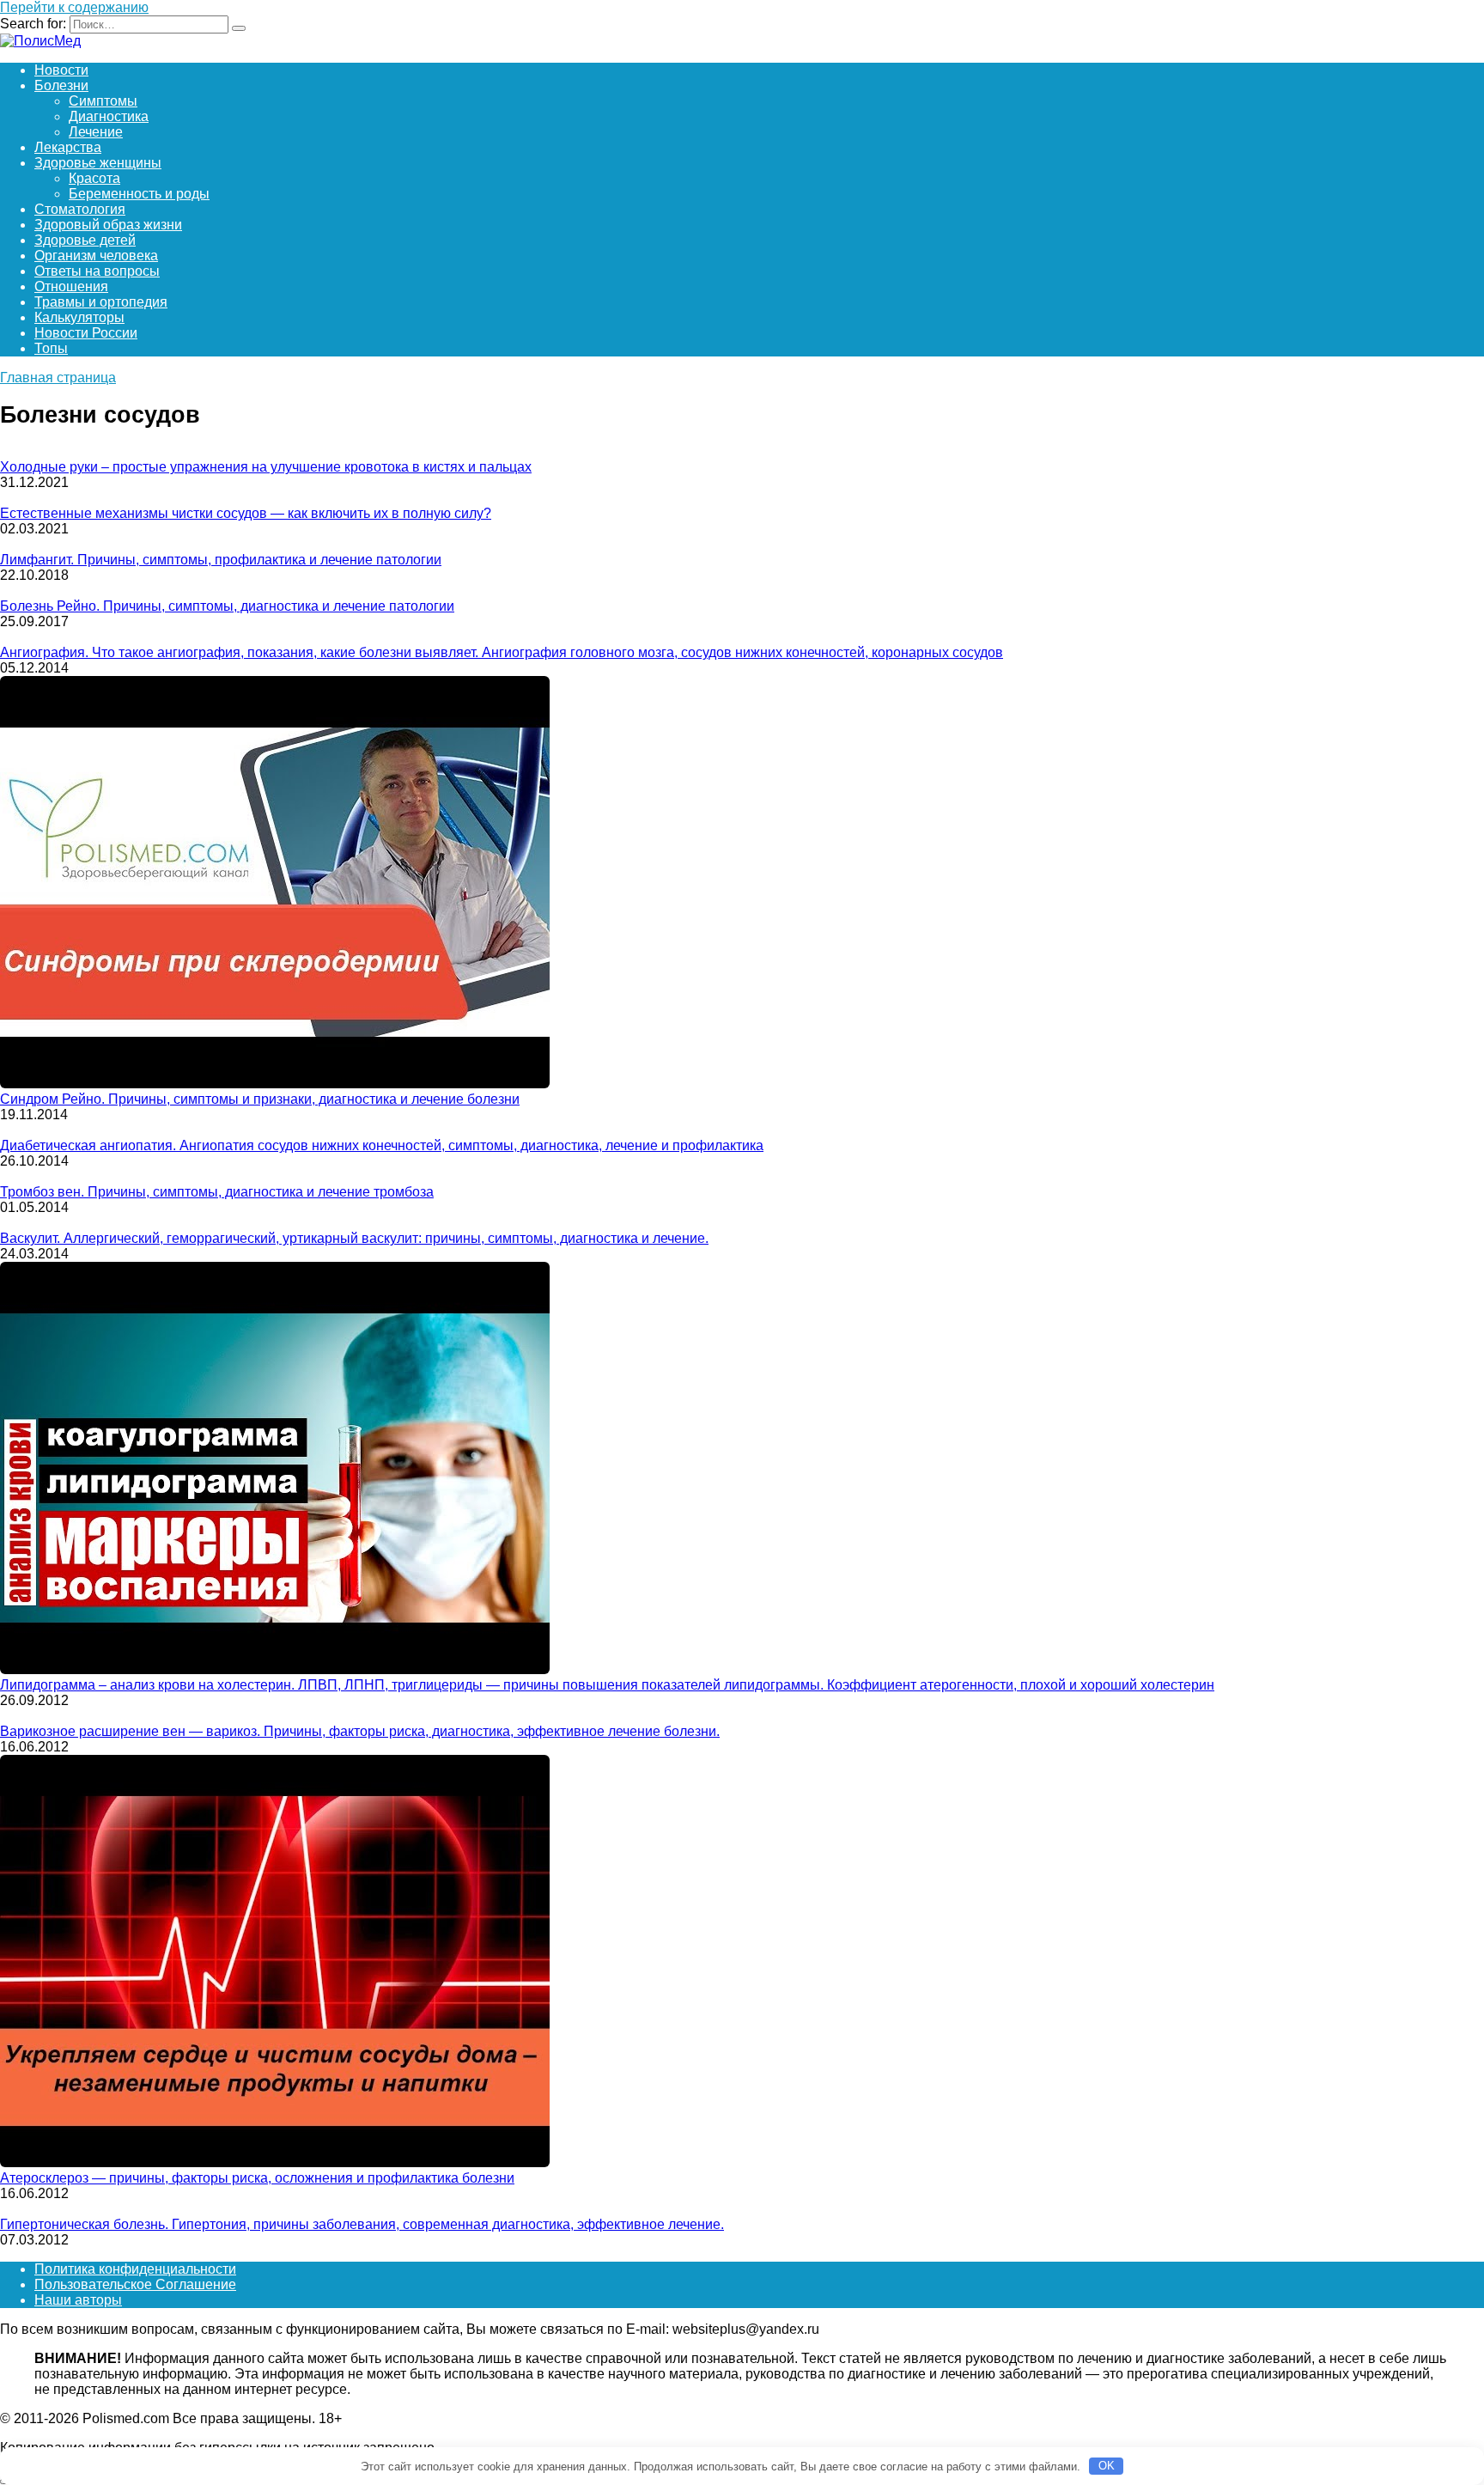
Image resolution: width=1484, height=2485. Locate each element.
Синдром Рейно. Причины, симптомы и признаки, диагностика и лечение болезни (260, 1099)
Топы (51, 348)
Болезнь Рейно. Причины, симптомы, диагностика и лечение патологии (227, 606)
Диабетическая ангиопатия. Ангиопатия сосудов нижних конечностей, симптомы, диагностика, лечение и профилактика (382, 1145)
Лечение (96, 132)
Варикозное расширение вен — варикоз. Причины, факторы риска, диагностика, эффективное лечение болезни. (360, 1731)
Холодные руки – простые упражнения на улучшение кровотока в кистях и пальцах (266, 467)
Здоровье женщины (98, 163)
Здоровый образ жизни (108, 225)
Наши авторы (78, 2300)
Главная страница (58, 378)
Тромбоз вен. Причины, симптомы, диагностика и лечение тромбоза (217, 1192)
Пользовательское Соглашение (135, 2284)
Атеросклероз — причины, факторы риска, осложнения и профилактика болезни (257, 2178)
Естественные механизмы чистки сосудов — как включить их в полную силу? (246, 513)
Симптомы (103, 101)
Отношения (71, 286)
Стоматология (80, 209)
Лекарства (68, 147)
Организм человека (96, 256)
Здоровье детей (85, 240)
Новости (61, 70)
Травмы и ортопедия (101, 302)
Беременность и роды (139, 194)
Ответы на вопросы (97, 271)
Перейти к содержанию (74, 7)
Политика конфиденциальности (135, 2269)
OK (1107, 2466)
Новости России (86, 333)
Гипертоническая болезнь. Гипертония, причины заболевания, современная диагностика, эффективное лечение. (362, 2224)
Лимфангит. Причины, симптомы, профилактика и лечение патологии (221, 560)
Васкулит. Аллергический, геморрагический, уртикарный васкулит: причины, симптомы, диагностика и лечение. (354, 1238)
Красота (94, 178)
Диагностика (109, 116)
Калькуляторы (79, 317)
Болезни (61, 85)
